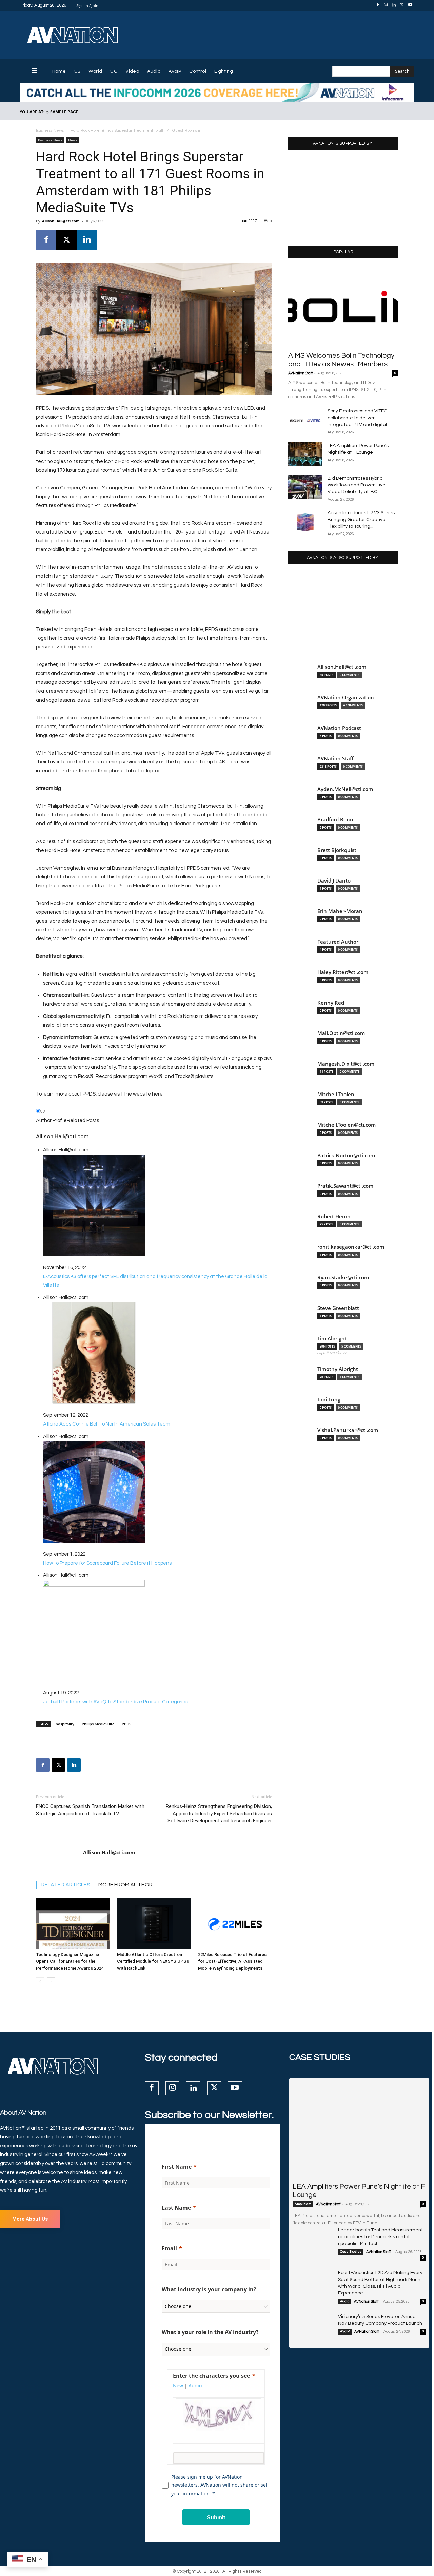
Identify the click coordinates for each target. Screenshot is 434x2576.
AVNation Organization (346, 698)
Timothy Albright (338, 1369)
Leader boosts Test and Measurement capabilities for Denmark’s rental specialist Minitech (380, 2237)
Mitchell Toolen (336, 1094)
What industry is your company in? (209, 2289)
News (73, 140)
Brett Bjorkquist (337, 850)
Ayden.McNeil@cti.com (345, 789)
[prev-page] (40, 1982)
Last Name (176, 2208)
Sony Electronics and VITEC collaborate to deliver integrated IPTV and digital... (359, 418)
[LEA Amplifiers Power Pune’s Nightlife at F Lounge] (305, 454)
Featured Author (338, 942)
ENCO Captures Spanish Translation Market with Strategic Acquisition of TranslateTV (90, 1810)
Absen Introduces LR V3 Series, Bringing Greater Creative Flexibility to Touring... (362, 520)
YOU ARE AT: (32, 112)
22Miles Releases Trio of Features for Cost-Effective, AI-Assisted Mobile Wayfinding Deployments (232, 1961)
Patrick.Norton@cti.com (346, 1155)
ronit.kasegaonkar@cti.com (351, 1247)
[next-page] (51, 1982)
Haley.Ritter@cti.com (343, 972)
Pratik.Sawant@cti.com (345, 1186)
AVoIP (345, 2331)
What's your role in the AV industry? (210, 2332)
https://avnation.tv (332, 1353)
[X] (402, 5)
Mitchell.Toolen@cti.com (347, 1125)
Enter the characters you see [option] (211, 2376)
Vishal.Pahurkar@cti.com (348, 1430)
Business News (50, 130)
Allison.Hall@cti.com (61, 221)
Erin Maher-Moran (340, 911)
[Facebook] (378, 5)
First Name (177, 2167)
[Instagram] (386, 5)
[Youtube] (410, 5)
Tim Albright (332, 1339)
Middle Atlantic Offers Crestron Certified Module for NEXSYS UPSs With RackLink (153, 1961)
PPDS (126, 1724)
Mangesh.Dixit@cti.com (346, 1064)
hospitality (65, 1724)
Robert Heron (334, 1216)
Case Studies (351, 2252)
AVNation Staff (300, 373)
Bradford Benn (335, 820)
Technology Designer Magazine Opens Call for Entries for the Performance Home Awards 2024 (70, 1961)
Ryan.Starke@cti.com (343, 1277)
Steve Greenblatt (338, 1308)
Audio (345, 2301)
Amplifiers (303, 2204)
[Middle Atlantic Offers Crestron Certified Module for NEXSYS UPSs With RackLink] (154, 1923)
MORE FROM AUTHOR (125, 1885)
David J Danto (334, 881)
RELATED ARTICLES (66, 1885)
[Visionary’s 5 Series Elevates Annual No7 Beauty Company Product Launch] (313, 2327)
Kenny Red (331, 1003)
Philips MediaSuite (98, 1724)
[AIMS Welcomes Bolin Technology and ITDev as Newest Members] (343, 307)
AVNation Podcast (339, 728)
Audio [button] (195, 2386)
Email (169, 2248)
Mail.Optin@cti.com (341, 1033)
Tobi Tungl (330, 1400)
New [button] (178, 2386)
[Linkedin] (394, 5)
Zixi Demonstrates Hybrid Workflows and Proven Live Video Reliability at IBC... (357, 485)
